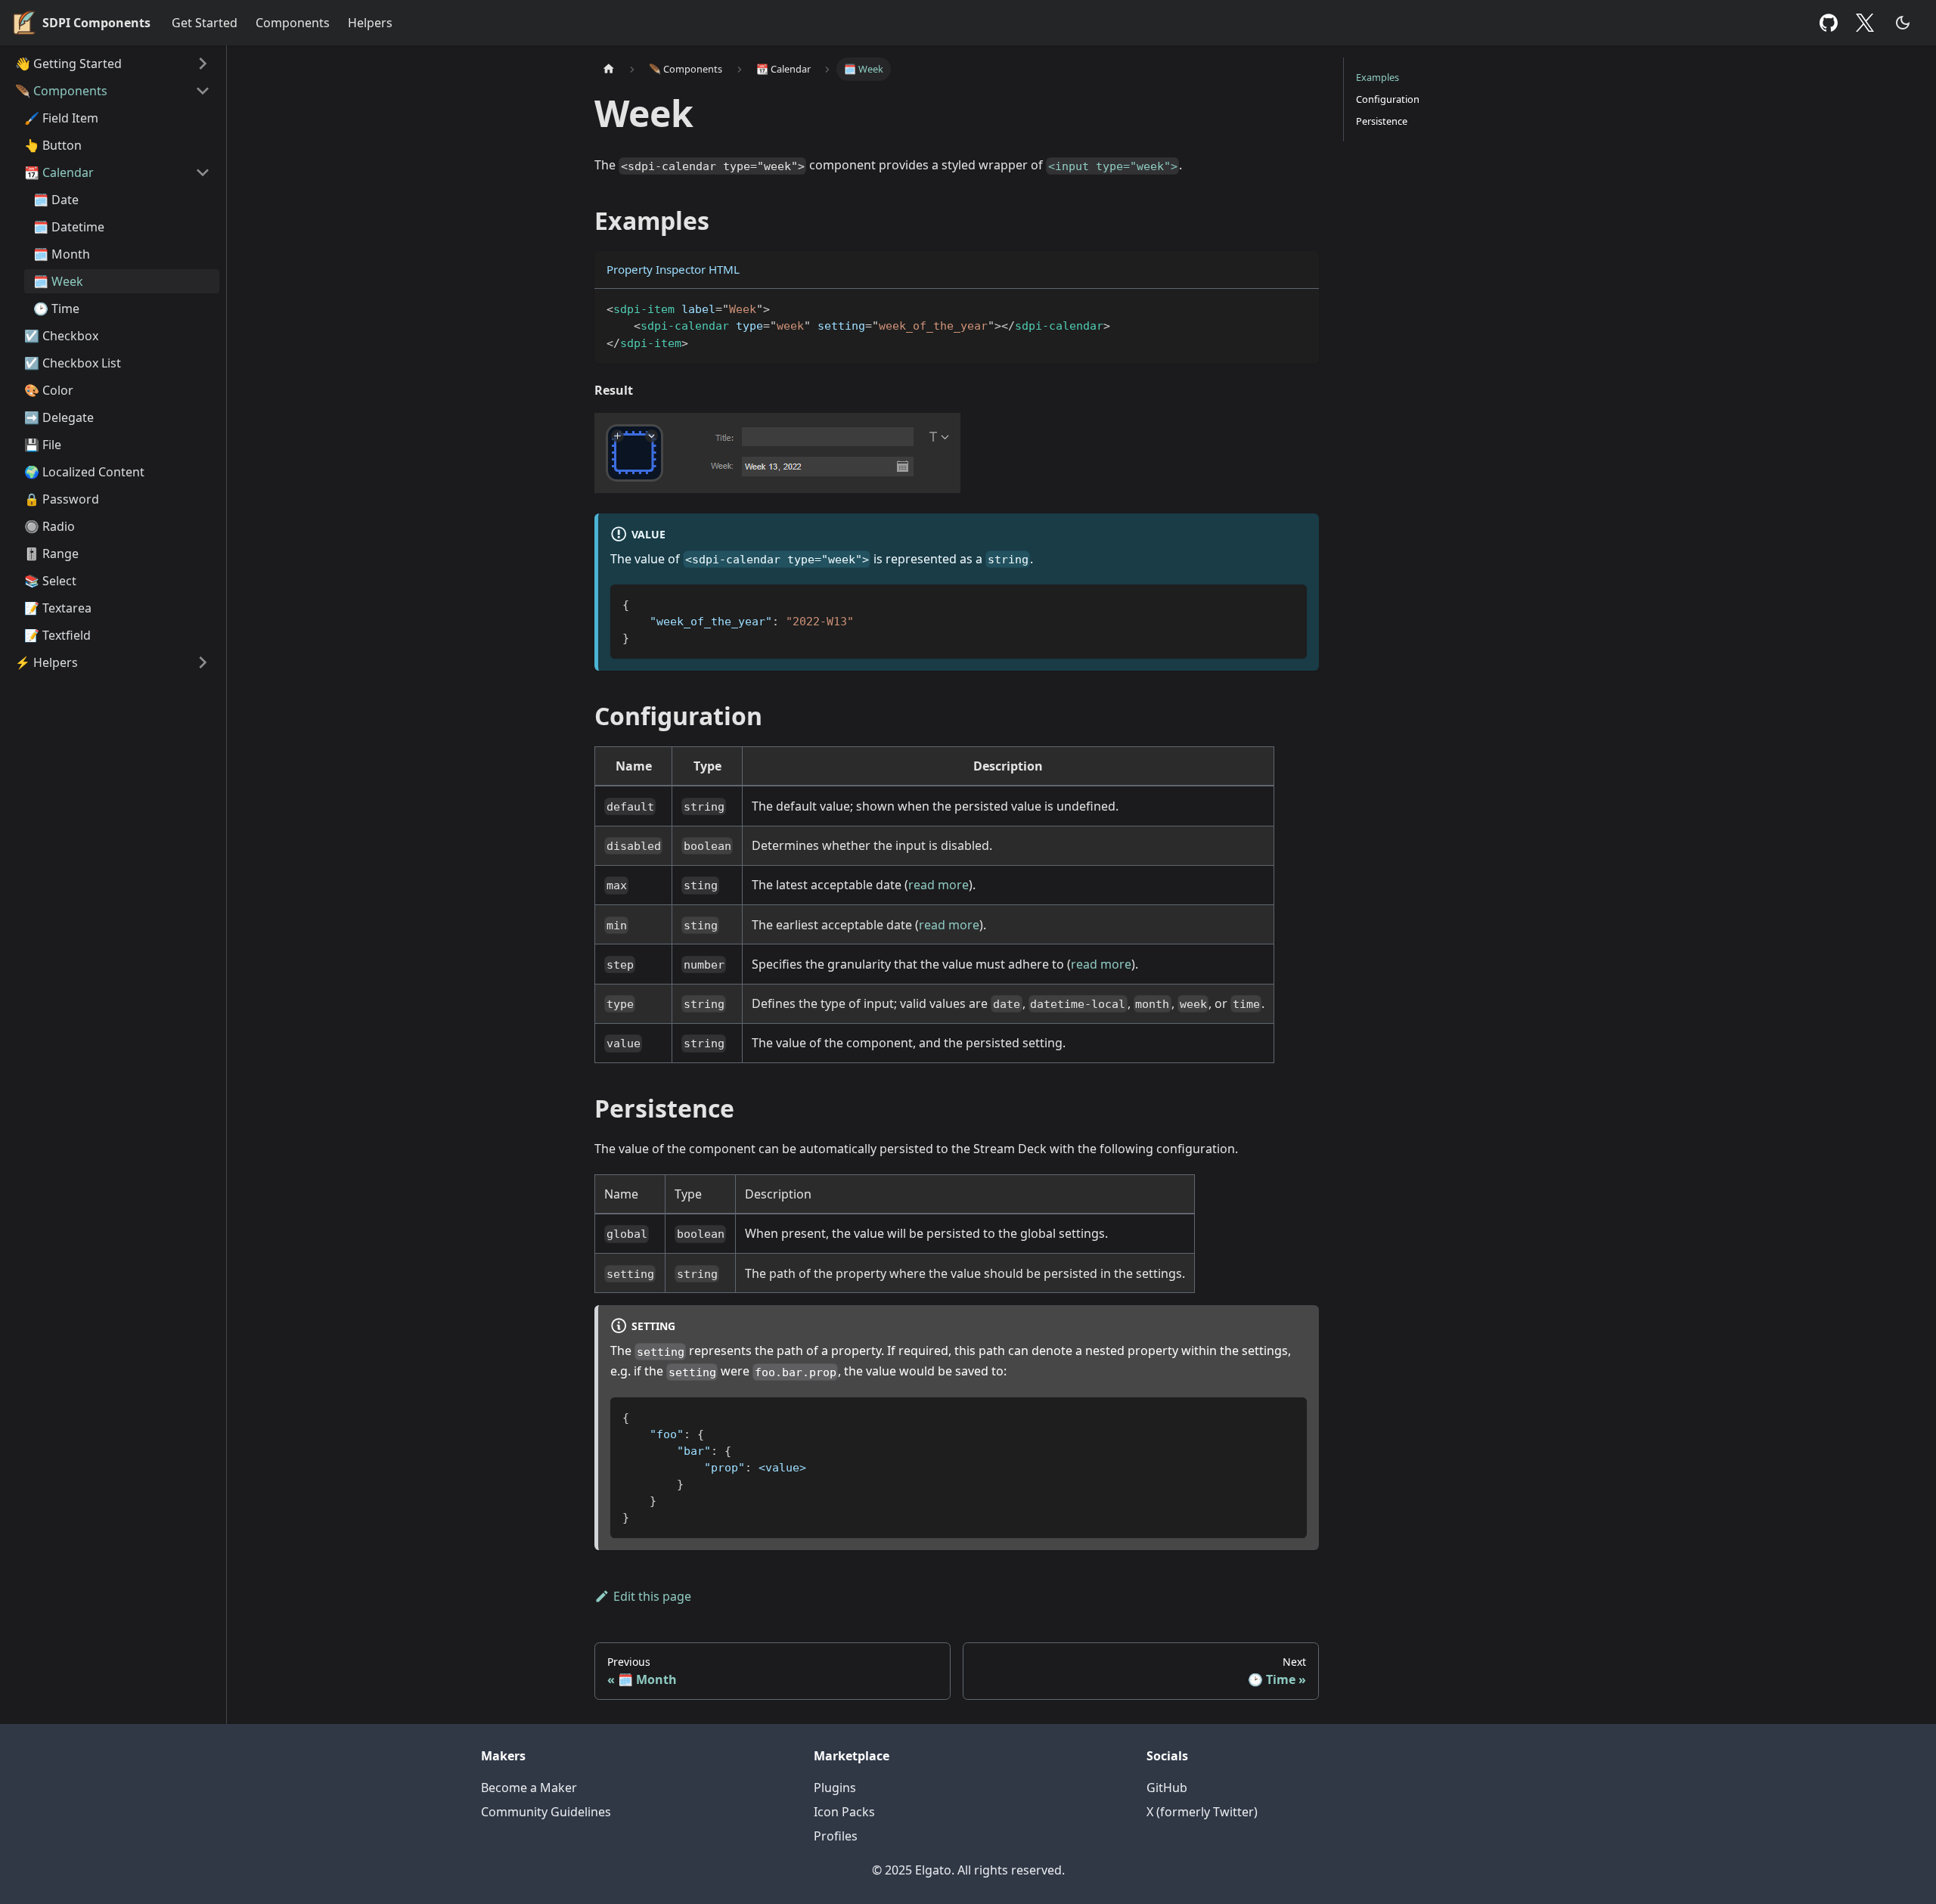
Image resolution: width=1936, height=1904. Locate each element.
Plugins (835, 1788)
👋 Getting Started (68, 64)
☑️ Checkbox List (73, 363)
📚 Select (50, 581)
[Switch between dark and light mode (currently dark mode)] (1903, 23)
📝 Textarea (58, 608)
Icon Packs (844, 1812)
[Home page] (609, 69)
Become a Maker (529, 1788)
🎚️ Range (51, 554)
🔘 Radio (50, 526)
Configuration (1388, 99)
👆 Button (53, 145)
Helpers (370, 23)
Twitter (1869, 23)
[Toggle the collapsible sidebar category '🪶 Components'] (203, 91)
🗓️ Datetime (69, 227)
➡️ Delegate (59, 417)
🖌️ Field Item (61, 118)
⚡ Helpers (47, 662)
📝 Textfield (57, 635)
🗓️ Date (56, 200)
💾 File (43, 445)
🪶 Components (61, 91)
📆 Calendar (59, 172)
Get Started (205, 23)
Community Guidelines (546, 1812)
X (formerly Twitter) (1202, 1812)
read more (939, 885)
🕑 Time (56, 309)
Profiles (836, 1836)
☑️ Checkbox (61, 336)
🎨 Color (49, 390)
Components (293, 23)
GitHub (1829, 23)
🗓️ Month (62, 254)
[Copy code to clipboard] (1300, 307)
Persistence (1382, 121)
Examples (1378, 77)
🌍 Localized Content (84, 472)
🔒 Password (62, 499)
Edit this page (652, 1596)
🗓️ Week (58, 281)
